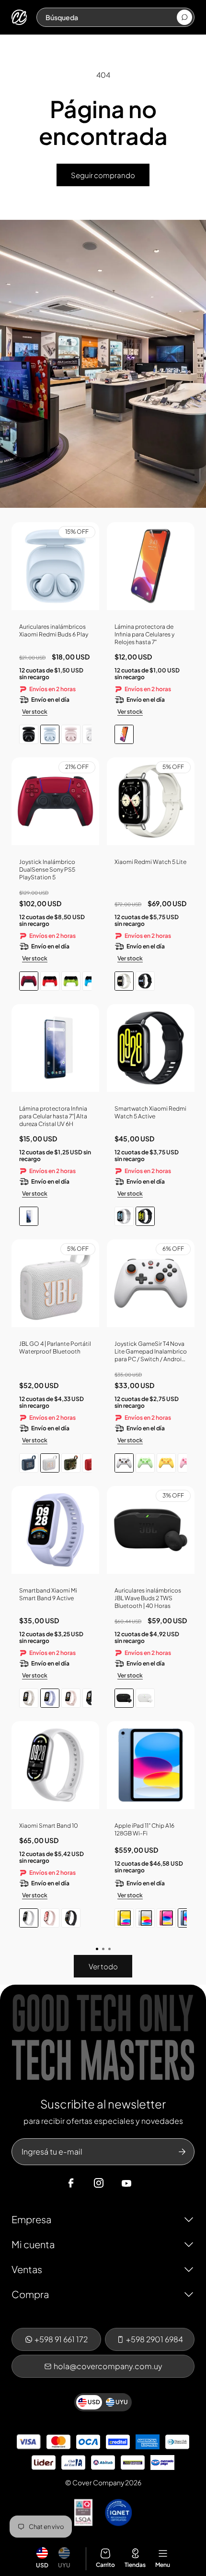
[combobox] (111, 17)
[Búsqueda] (184, 17)
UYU (64, 2565)
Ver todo (103, 1966)
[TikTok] (145, 2183)
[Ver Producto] (151, 570)
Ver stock (35, 712)
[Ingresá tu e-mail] (182, 2152)
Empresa (31, 2219)
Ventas (27, 2269)
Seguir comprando (103, 175)
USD (42, 2565)
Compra (30, 2294)
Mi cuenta (33, 2244)
